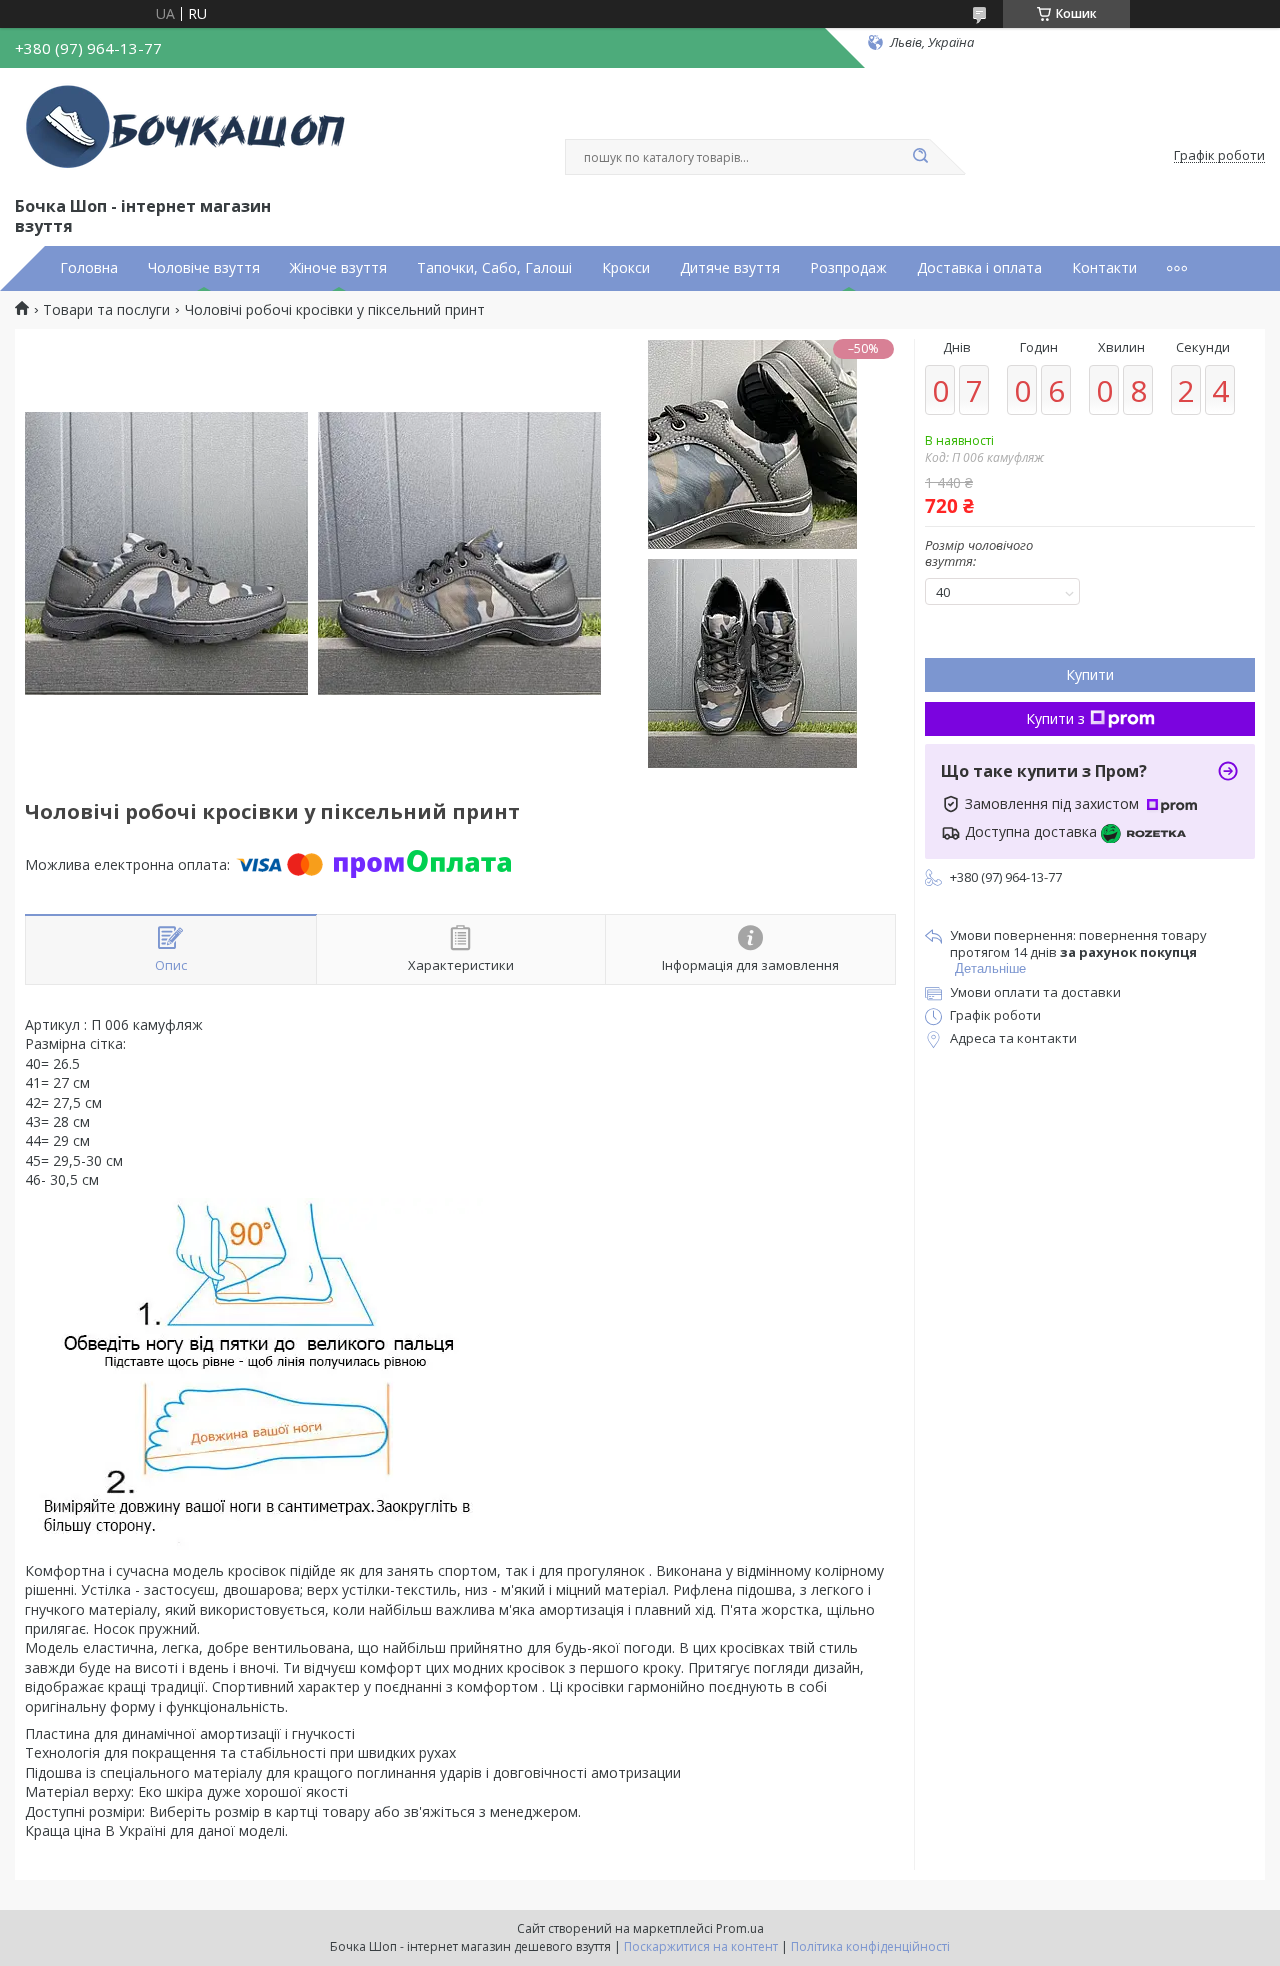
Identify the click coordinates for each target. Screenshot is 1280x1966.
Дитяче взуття (730, 268)
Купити (1090, 674)
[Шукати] (920, 157)
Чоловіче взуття (204, 268)
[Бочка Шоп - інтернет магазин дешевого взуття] (190, 128)
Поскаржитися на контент (701, 1946)
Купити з (1055, 718)
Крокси (626, 268)
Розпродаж (848, 268)
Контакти (1104, 268)
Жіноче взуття (338, 268)
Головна (89, 268)
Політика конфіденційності (870, 1946)
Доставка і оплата (979, 268)
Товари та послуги (106, 310)
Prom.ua (740, 1928)
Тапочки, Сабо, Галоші (494, 268)
